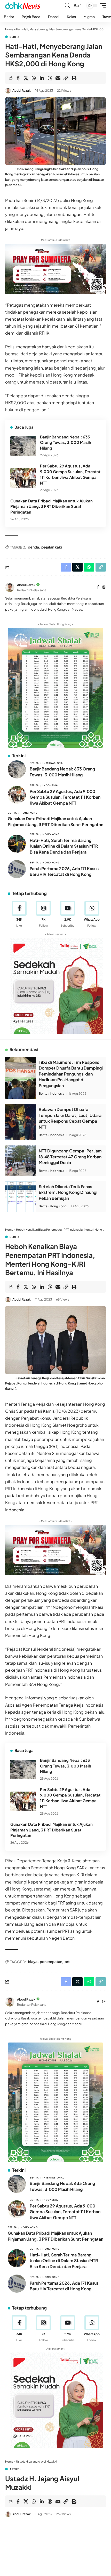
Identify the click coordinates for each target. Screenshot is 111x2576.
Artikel (15, 2469)
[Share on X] (26, 78)
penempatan (51, 1961)
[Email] (58, 78)
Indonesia (50, 785)
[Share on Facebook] (18, 78)
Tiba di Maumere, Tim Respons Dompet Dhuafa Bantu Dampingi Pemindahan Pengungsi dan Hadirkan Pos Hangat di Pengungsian (71, 1074)
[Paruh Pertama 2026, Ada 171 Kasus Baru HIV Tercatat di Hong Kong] (17, 869)
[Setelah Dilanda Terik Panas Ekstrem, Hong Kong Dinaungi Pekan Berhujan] (21, 1196)
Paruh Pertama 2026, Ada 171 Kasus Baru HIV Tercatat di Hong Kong (64, 871)
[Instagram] (104, 587)
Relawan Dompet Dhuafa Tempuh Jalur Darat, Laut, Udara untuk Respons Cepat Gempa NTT (70, 1118)
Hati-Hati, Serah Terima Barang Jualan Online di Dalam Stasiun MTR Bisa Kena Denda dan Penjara (64, 846)
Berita (15, 37)
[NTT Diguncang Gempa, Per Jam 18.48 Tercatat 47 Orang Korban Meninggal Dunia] (21, 1161)
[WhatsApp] (92, 914)
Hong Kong (29, 813)
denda (33, 547)
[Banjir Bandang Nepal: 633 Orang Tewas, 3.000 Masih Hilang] (23, 446)
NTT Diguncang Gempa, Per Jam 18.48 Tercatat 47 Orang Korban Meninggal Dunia (70, 1157)
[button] (67, 5)
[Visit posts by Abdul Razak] (8, 91)
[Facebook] (98, 587)
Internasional (53, 763)
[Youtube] (68, 914)
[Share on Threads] (50, 78)
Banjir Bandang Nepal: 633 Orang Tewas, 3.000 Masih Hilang (66, 442)
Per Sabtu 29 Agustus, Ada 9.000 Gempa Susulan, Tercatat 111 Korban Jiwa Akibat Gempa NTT (65, 797)
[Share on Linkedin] (42, 78)
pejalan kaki (52, 547)
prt (67, 1961)
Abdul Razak (22, 91)
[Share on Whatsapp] (34, 78)
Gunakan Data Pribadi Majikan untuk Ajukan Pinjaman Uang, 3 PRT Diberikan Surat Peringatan (51, 506)
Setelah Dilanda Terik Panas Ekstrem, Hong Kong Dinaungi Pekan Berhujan (68, 1192)
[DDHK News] (23, 5)
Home (9, 29)
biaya (33, 1961)
